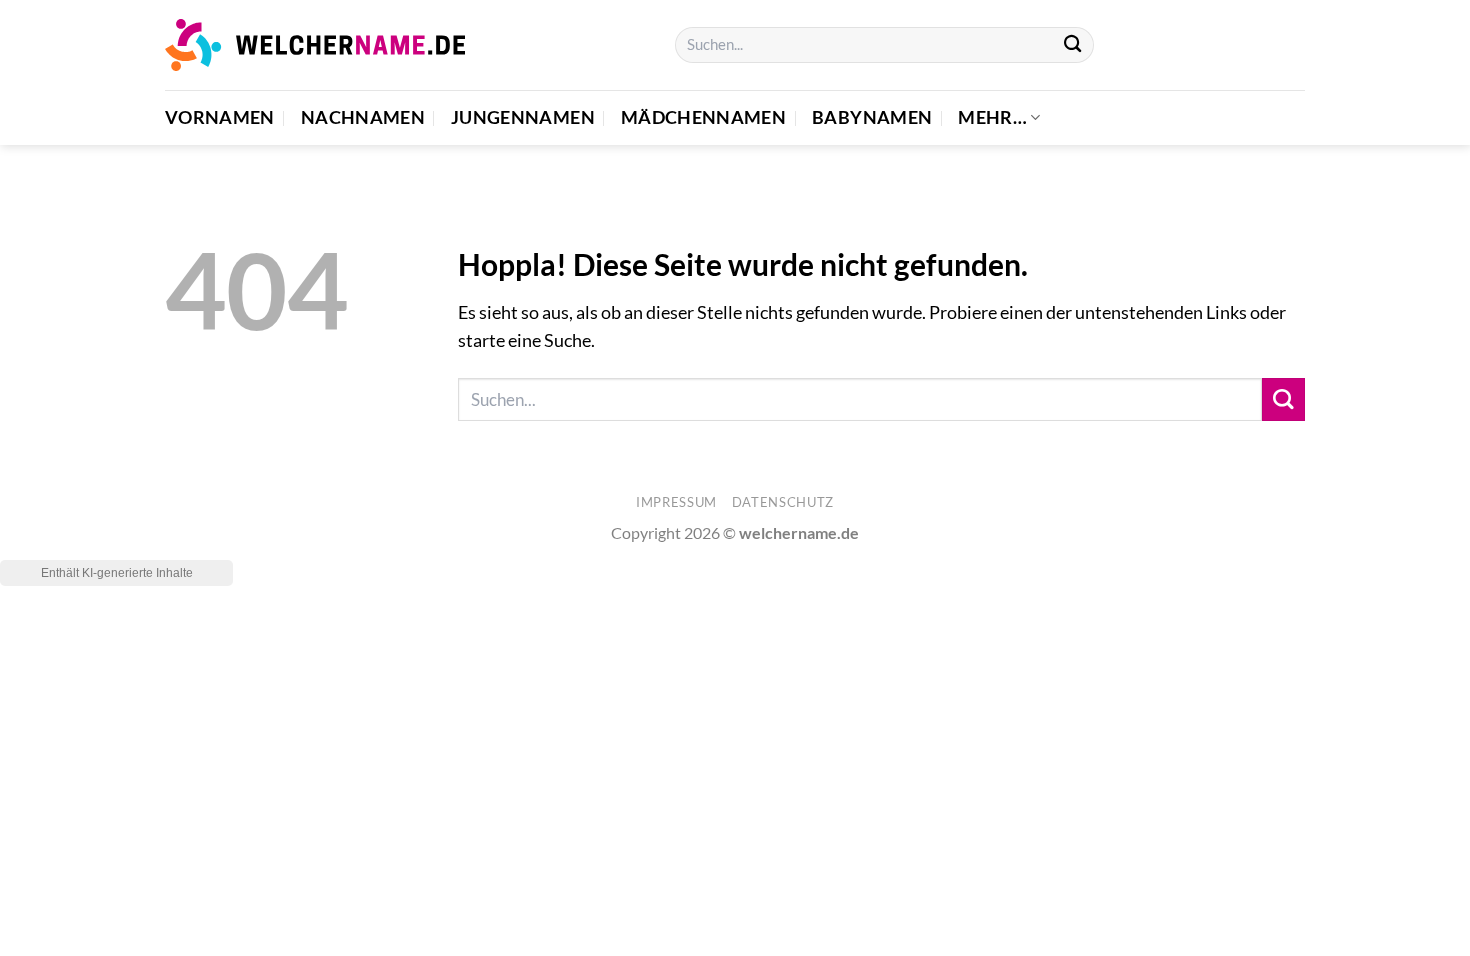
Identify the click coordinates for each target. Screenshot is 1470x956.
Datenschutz (783, 502)
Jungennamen (523, 117)
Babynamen (872, 117)
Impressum (676, 502)
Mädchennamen (703, 117)
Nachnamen (363, 117)
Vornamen (220, 117)
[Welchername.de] (315, 44)
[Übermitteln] (1072, 45)
